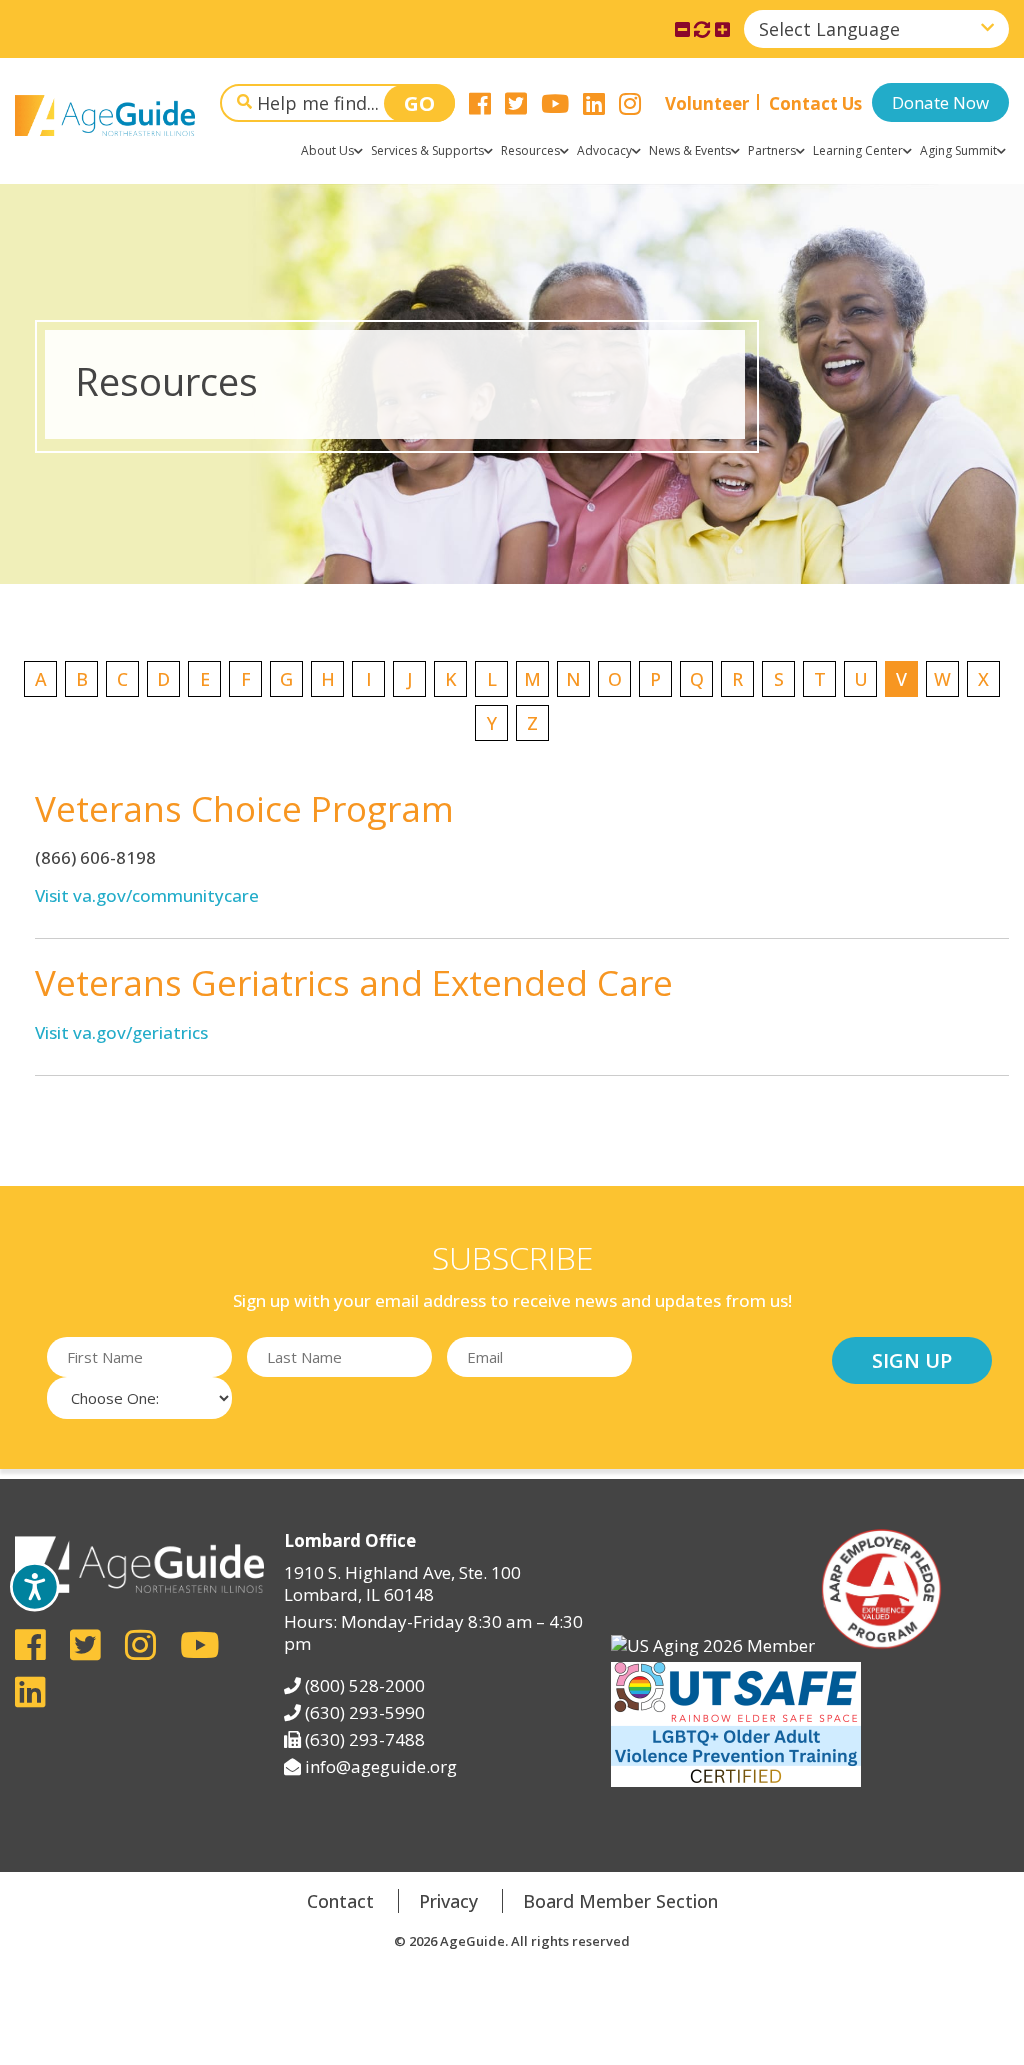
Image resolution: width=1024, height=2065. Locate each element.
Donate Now (940, 102)
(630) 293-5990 (365, 1712)
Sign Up (912, 1360)
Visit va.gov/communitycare (147, 895)
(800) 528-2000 (365, 1685)
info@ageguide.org (381, 1766)
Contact (340, 1901)
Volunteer (707, 103)
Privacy (448, 1901)
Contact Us (815, 103)
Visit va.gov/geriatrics (121, 1032)
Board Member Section (620, 1901)
